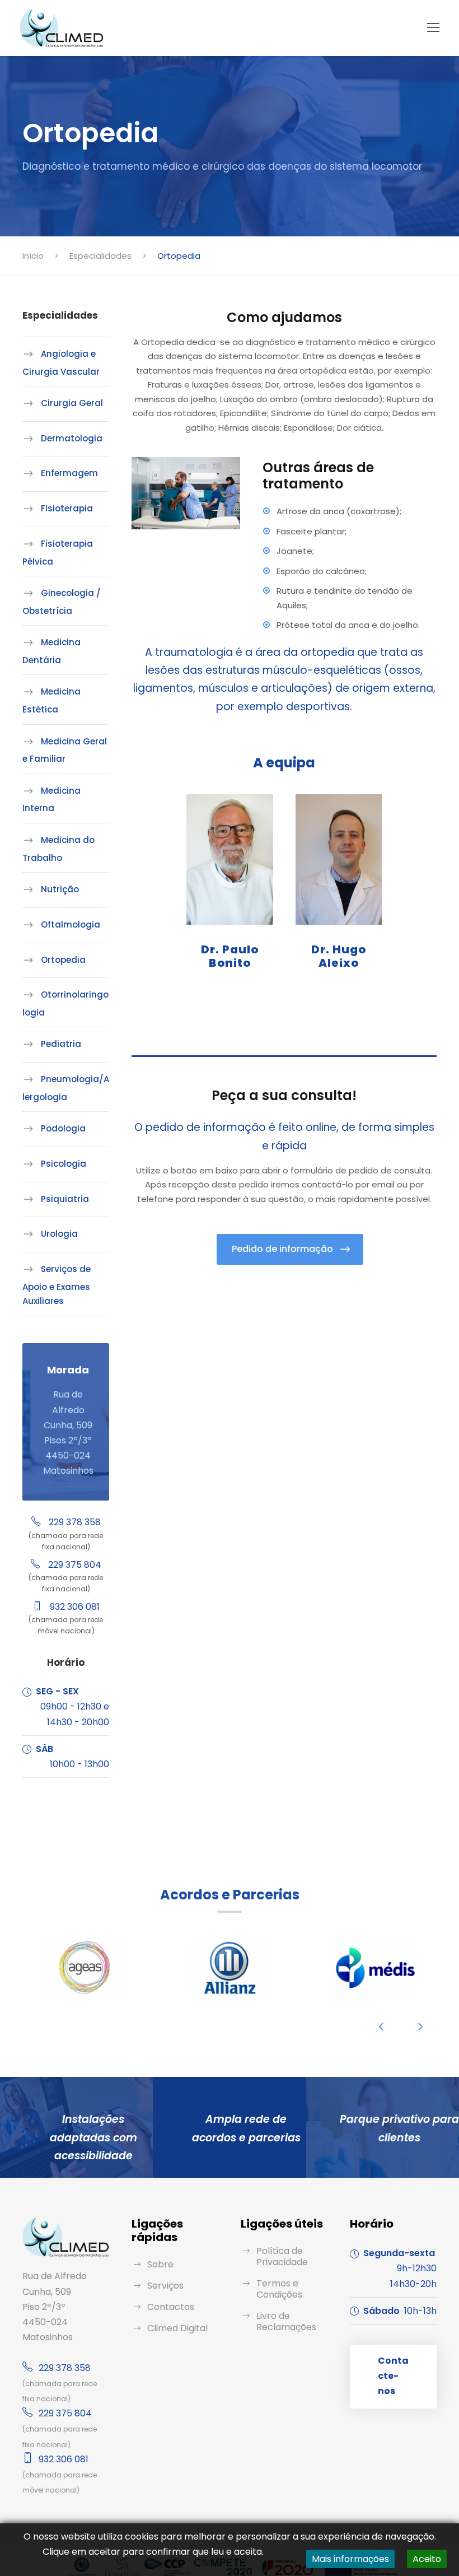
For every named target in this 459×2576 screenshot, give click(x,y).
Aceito (427, 2559)
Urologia (59, 1234)
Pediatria (61, 1044)
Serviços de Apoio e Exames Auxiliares (57, 1285)
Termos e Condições (279, 2289)
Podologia (63, 1128)
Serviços (165, 2286)
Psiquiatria (65, 1199)
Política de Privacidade (282, 2256)
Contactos (171, 2307)
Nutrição (60, 889)
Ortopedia (63, 960)
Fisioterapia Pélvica (58, 553)
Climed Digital (177, 2328)
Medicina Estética (51, 700)
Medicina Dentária (51, 651)
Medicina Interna (51, 800)
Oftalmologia (71, 924)
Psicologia (64, 1164)
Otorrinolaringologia (65, 1003)
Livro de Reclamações (286, 2321)
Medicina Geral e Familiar (65, 750)
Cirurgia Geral (72, 403)
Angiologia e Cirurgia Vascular (61, 363)
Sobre (160, 2264)
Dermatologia (72, 438)
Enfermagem (69, 473)
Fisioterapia (67, 508)
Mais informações (350, 2559)
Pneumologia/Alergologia (66, 1088)
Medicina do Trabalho (58, 849)
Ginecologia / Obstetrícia (62, 602)
